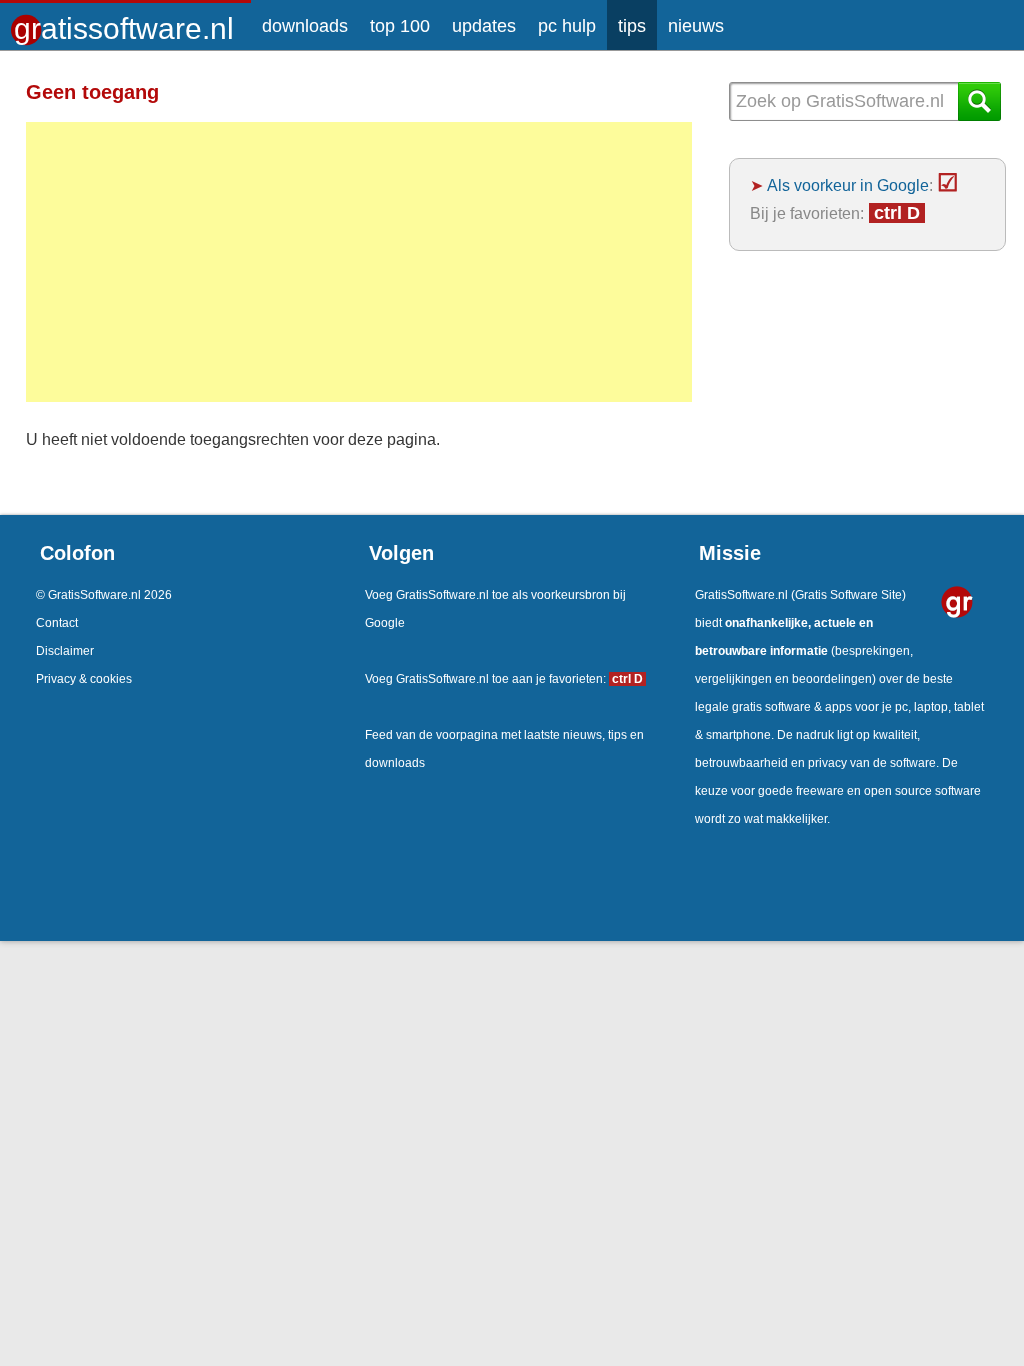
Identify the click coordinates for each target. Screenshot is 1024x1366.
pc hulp (567, 26)
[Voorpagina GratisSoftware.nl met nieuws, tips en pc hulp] (125, 22)
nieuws (696, 26)
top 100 (400, 26)
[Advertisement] (359, 262)
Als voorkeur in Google (848, 185)
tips (632, 26)
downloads (305, 26)
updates (484, 26)
